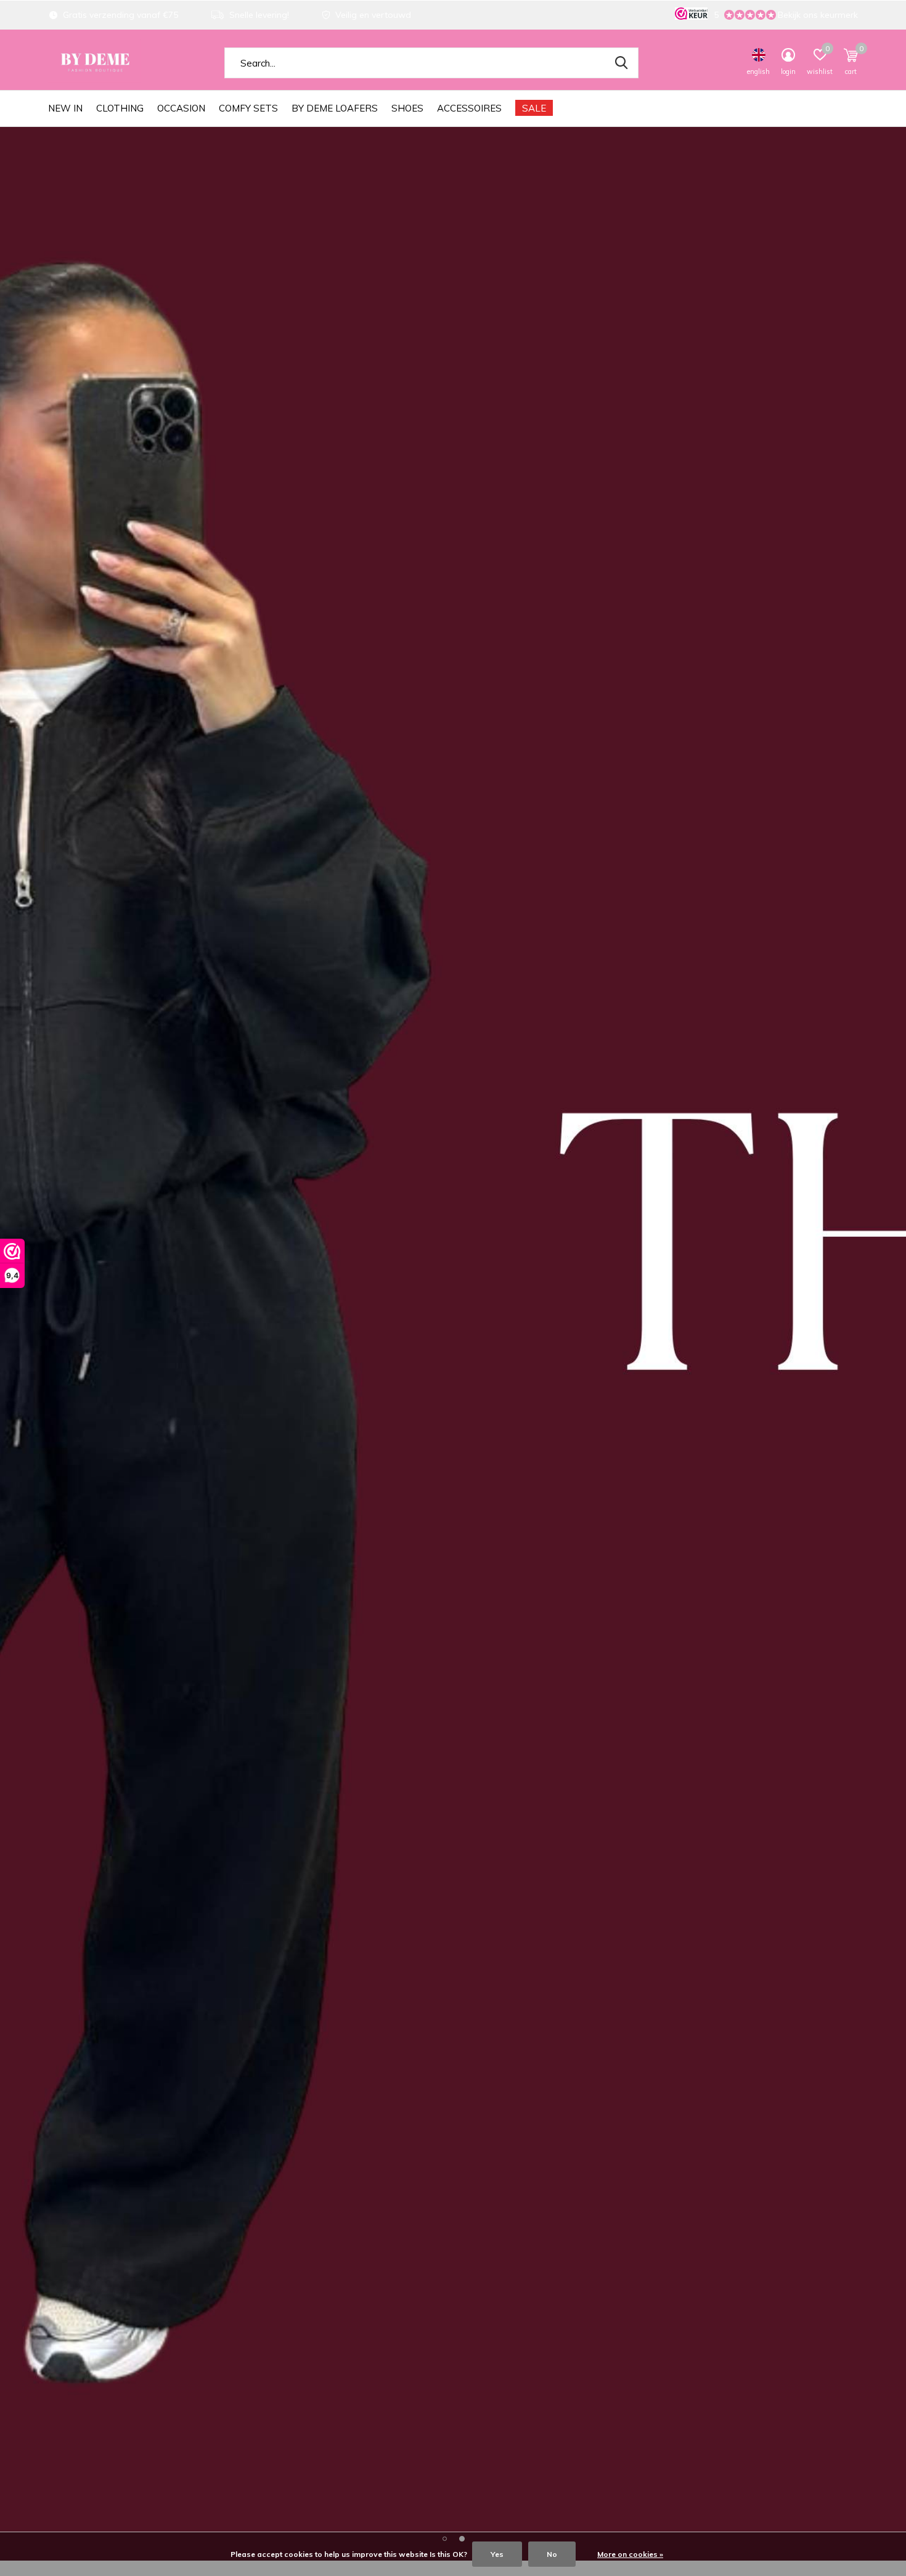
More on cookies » (630, 2554)
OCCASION (181, 108)
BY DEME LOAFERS (335, 108)
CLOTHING (120, 108)
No (552, 2554)
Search (621, 63)
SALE (534, 108)
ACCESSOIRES (469, 108)
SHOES (407, 108)
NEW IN (65, 108)
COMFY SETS (248, 108)
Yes (497, 2554)
